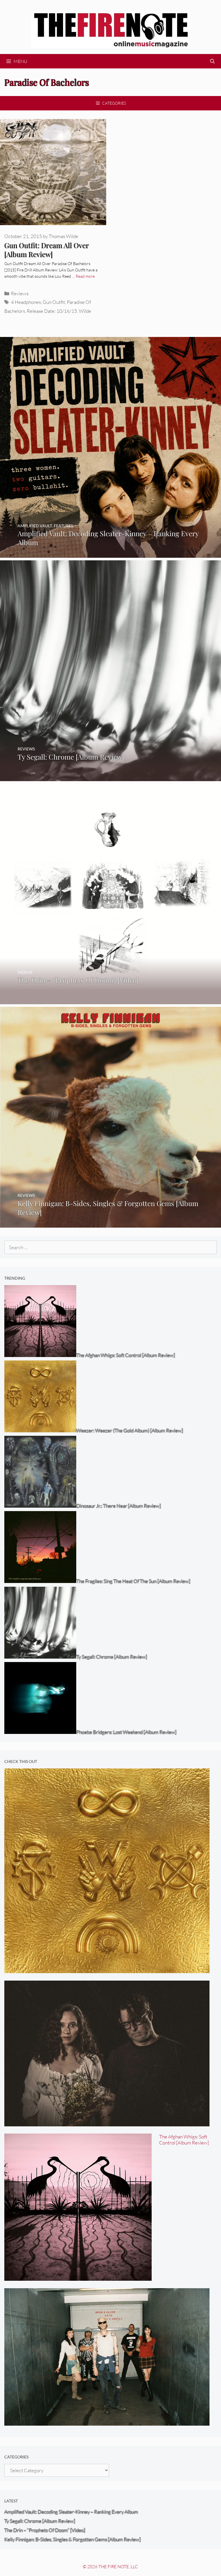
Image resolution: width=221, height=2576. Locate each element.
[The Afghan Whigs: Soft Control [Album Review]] (78, 2277)
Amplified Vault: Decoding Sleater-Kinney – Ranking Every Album (71, 2512)
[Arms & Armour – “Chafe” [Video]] (107, 2122)
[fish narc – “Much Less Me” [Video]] (107, 2422)
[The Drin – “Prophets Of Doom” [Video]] (110, 1000)
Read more (85, 276)
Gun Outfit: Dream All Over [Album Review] (46, 250)
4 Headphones (26, 302)
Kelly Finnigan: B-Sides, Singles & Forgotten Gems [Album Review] (73, 2539)
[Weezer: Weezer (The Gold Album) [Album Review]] (107, 1969)
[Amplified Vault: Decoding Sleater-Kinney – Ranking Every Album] (110, 554)
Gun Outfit (54, 302)
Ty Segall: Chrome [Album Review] (40, 2521)
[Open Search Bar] (212, 61)
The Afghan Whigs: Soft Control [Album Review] (184, 2140)
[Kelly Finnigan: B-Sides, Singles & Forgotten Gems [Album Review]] (110, 1224)
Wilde (85, 311)
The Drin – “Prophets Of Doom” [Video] (45, 2530)
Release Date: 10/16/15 (52, 311)
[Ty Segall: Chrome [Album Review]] (110, 777)
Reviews (20, 293)
